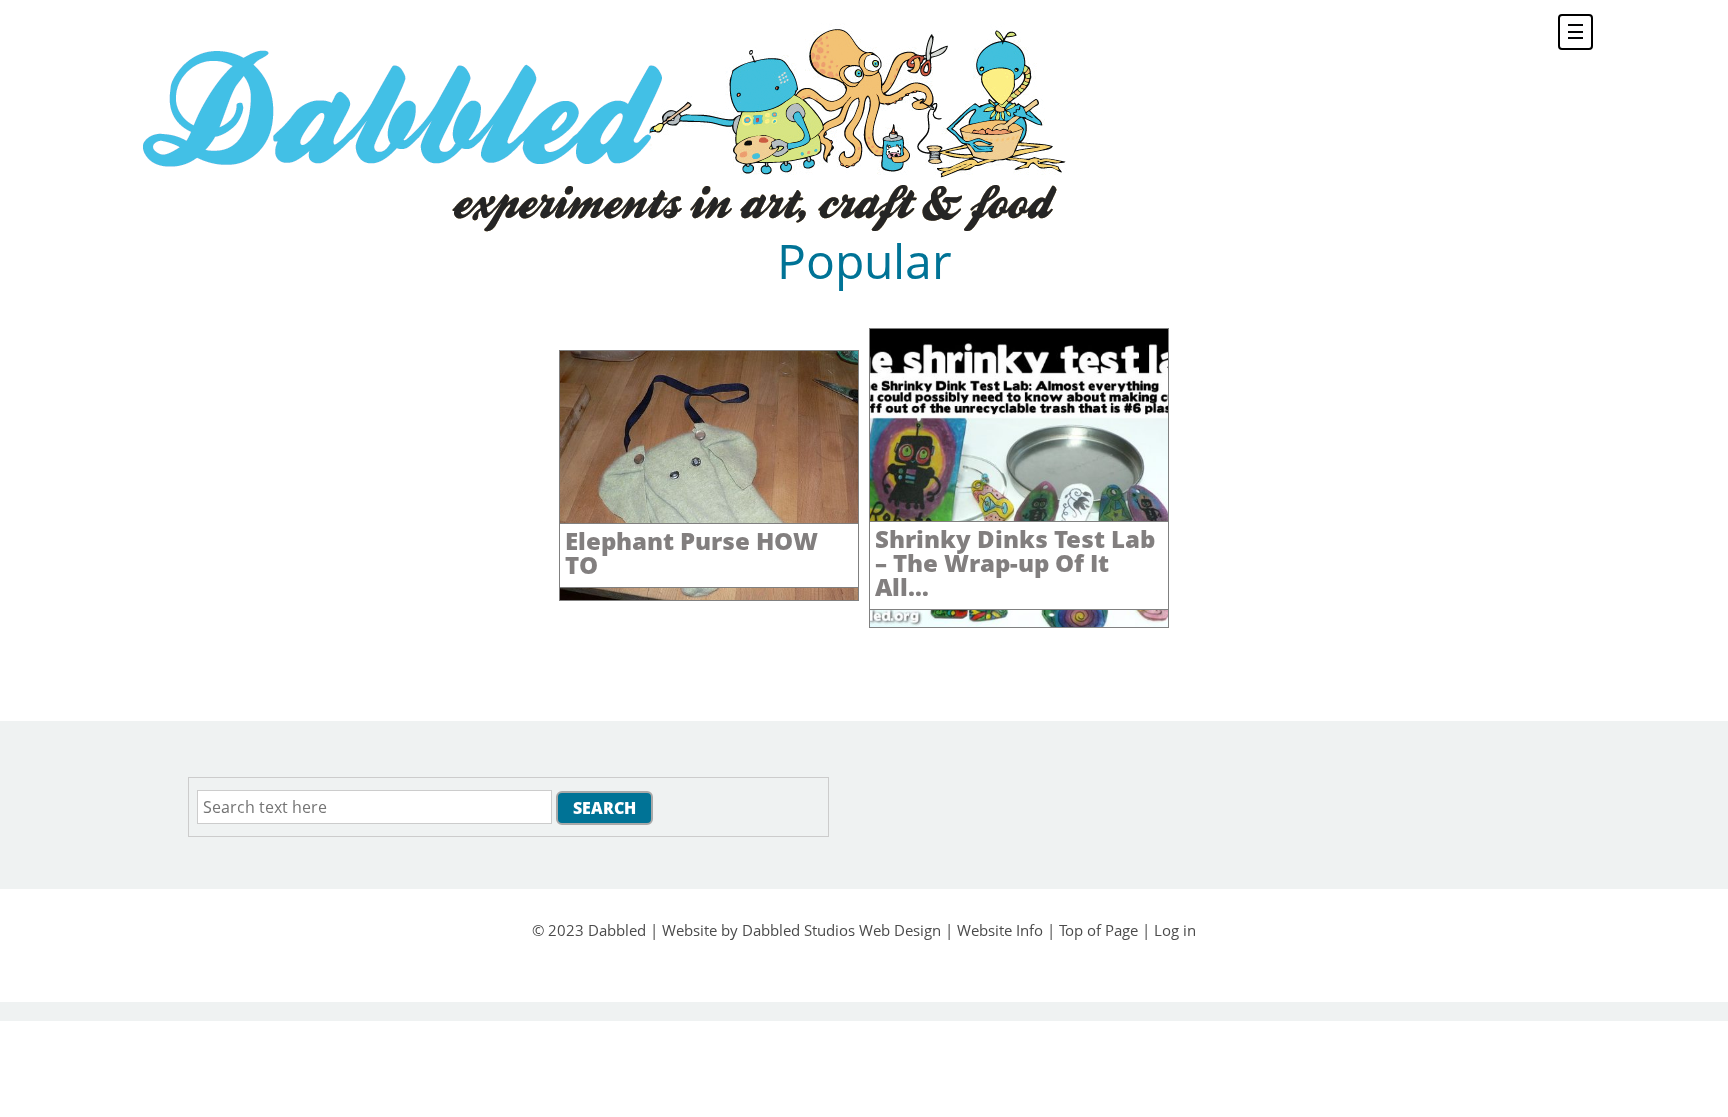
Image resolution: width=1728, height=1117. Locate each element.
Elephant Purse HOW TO (691, 552)
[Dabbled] (601, 127)
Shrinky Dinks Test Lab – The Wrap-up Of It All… (1015, 562)
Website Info (1000, 930)
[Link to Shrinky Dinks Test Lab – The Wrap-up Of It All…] (1019, 622)
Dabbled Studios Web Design (841, 930)
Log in (1175, 930)
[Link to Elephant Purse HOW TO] (709, 595)
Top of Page (1098, 930)
